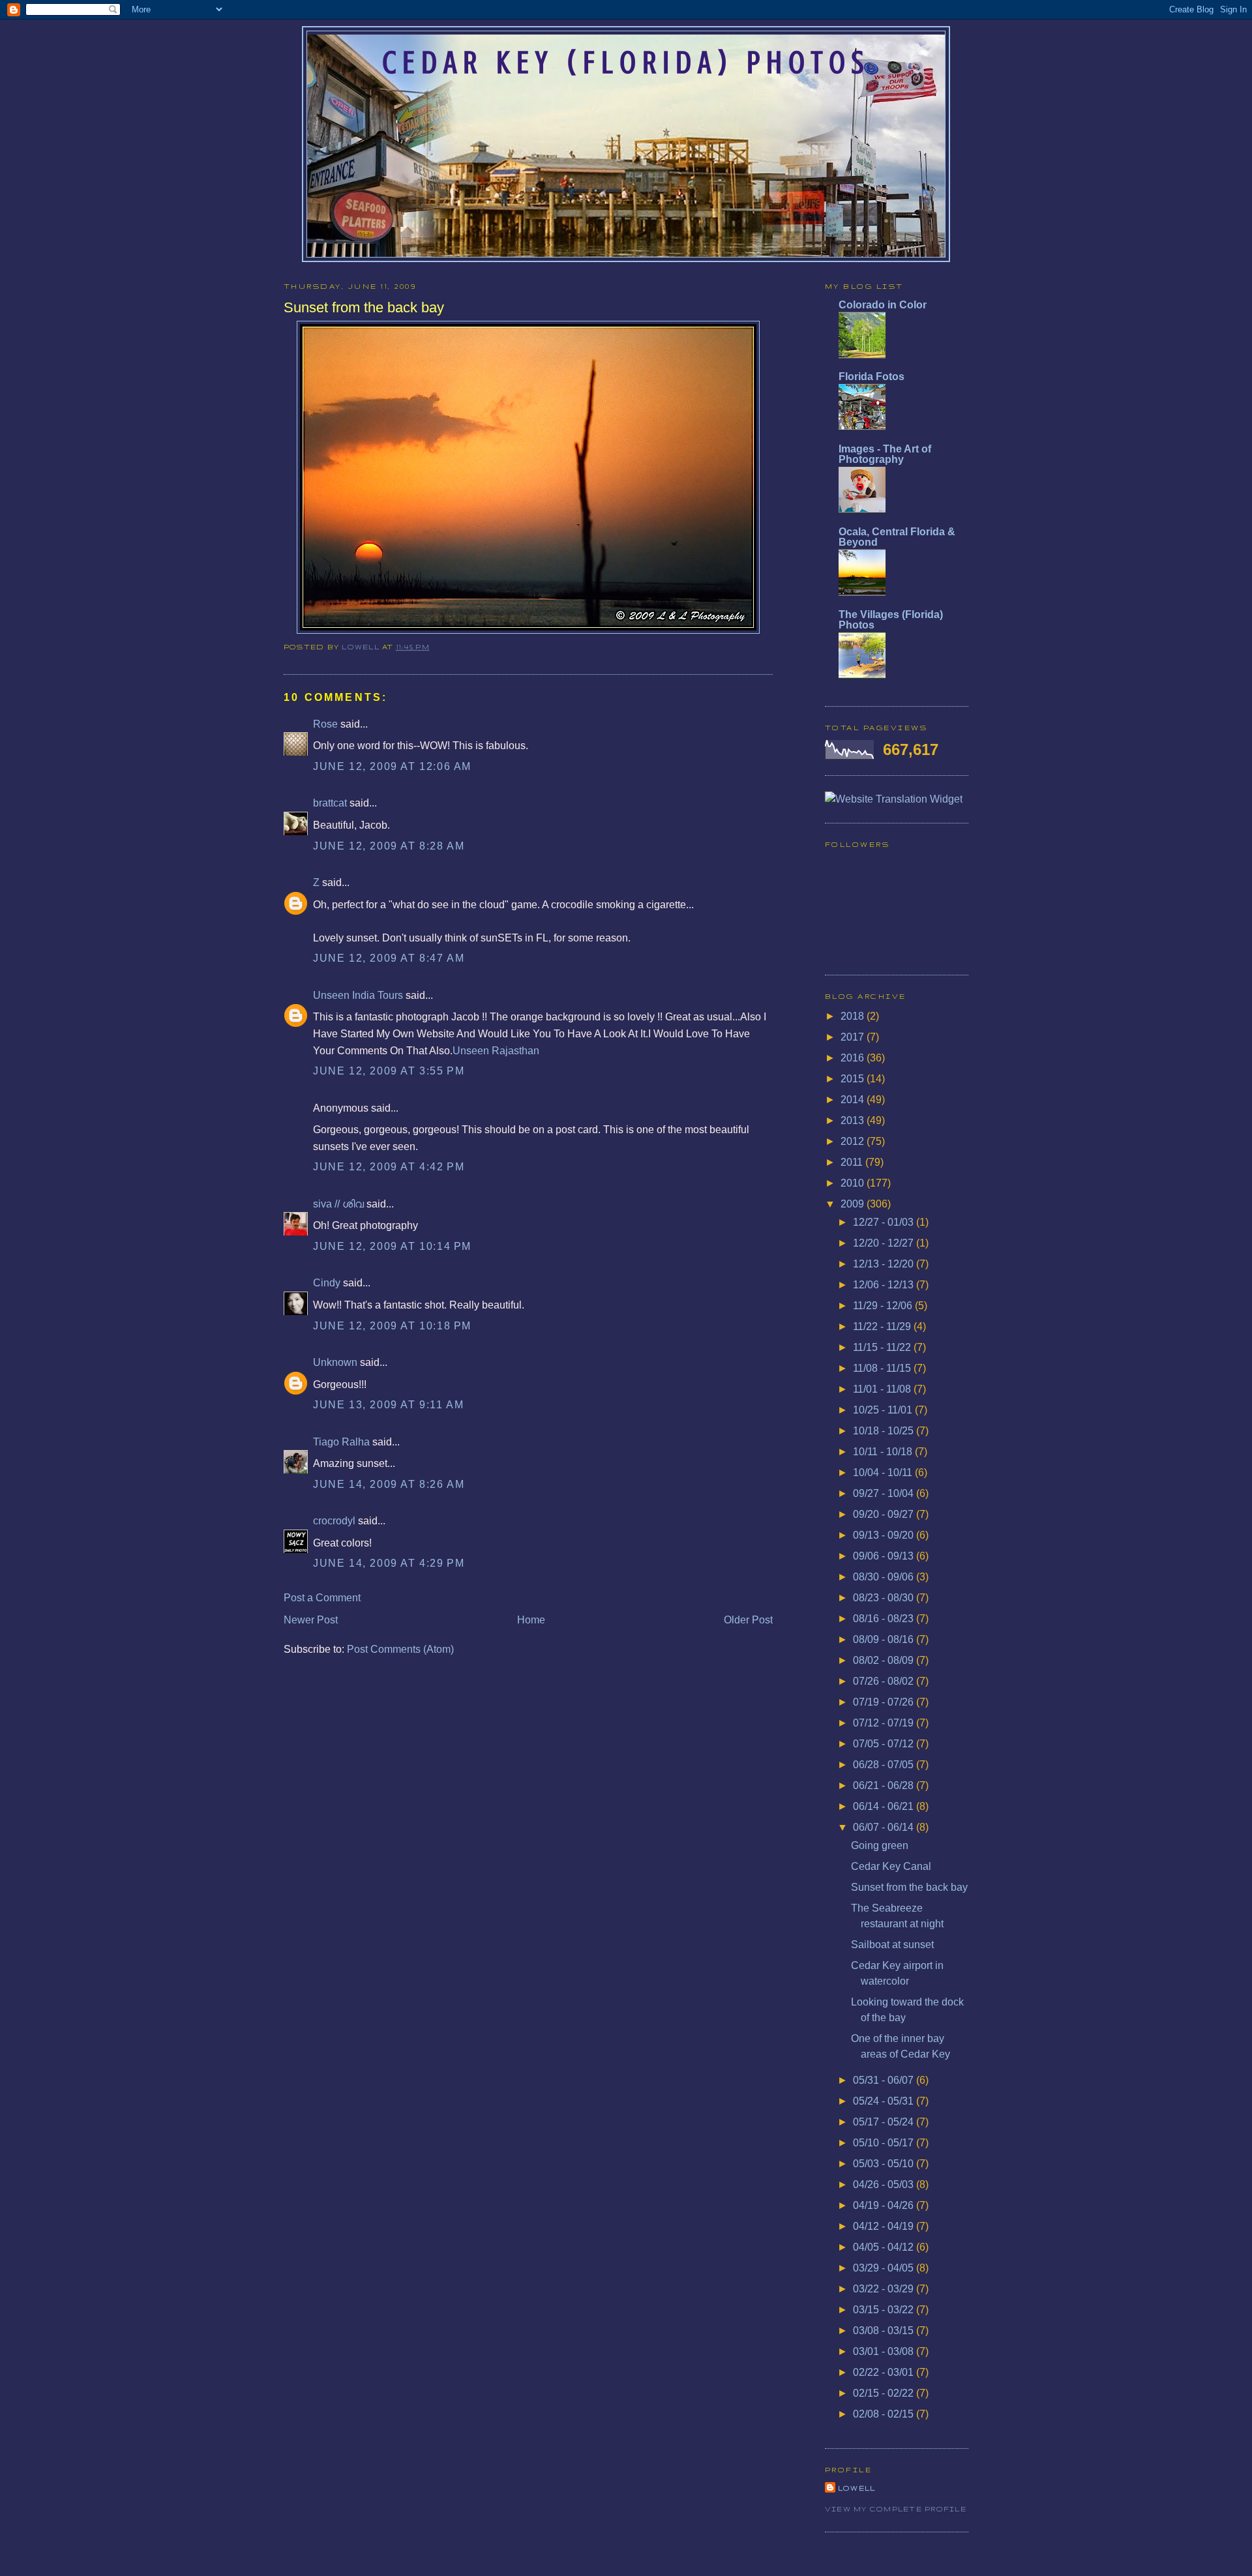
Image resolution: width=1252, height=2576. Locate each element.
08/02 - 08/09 (885, 1660)
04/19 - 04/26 (885, 2205)
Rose (325, 724)
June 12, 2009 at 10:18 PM (392, 1326)
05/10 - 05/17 (885, 2143)
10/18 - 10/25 (885, 1431)
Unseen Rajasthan (496, 1051)
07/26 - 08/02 (885, 1681)
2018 (854, 1016)
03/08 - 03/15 (885, 2331)
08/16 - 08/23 (885, 1619)
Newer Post (311, 1620)
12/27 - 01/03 (885, 1222)
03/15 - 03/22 (885, 2310)
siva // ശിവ (338, 1204)
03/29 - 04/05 (885, 2268)
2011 (853, 1162)
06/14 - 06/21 (885, 1806)
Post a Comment (322, 1598)
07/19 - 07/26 (885, 1702)
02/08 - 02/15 (885, 2414)
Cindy (327, 1283)
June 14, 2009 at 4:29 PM (389, 1563)
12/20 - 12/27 (885, 1243)
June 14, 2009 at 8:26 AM (389, 1484)
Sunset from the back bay (909, 1887)
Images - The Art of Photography (885, 454)
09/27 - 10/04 (885, 1493)
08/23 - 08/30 (885, 1598)
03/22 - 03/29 (885, 2289)
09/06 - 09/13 (885, 1556)
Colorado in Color (883, 305)
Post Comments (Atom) (400, 1649)
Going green (880, 1845)
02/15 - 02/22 (885, 2393)
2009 (854, 1204)
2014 (854, 1100)
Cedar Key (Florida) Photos (626, 63)
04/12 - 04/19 (885, 2226)
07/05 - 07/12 (885, 1744)
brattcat (330, 803)
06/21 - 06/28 (885, 1785)
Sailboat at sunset (892, 1945)
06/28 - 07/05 (885, 1765)
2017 (854, 1037)
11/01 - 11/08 (883, 1389)
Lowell (362, 647)
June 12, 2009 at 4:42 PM (389, 1167)
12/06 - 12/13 (885, 1285)
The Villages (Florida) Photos (891, 620)
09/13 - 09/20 (885, 1535)
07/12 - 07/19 (885, 1723)
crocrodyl (334, 1521)
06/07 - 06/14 (885, 1827)
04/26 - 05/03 (885, 2184)
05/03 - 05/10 (885, 2164)
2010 (854, 1183)
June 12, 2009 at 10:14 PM (392, 1246)
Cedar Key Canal (891, 1866)
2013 (854, 1120)
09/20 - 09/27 (885, 1514)
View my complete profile (896, 2509)
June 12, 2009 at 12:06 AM (392, 766)
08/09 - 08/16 (885, 1639)
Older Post (748, 1620)
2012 (854, 1141)
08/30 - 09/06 (885, 1577)
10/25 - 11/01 (884, 1410)
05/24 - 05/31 (885, 2101)
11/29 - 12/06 (884, 1306)
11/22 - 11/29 (883, 1326)
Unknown (335, 1362)
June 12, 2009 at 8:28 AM (389, 846)
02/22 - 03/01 (885, 2372)
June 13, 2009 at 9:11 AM (388, 1405)
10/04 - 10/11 (884, 1473)
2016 (854, 1058)
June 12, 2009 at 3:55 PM (389, 1071)
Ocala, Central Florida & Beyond (897, 537)
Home (531, 1620)
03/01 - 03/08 (885, 2351)
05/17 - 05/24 (885, 2122)
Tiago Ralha (341, 1442)
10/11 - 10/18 (884, 1452)
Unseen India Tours (358, 995)
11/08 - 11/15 (883, 1368)
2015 (854, 1079)
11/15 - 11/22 (883, 1347)
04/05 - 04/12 (885, 2247)
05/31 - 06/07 (885, 2080)
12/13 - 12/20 (885, 1264)
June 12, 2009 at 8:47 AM (389, 958)
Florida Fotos (872, 377)
